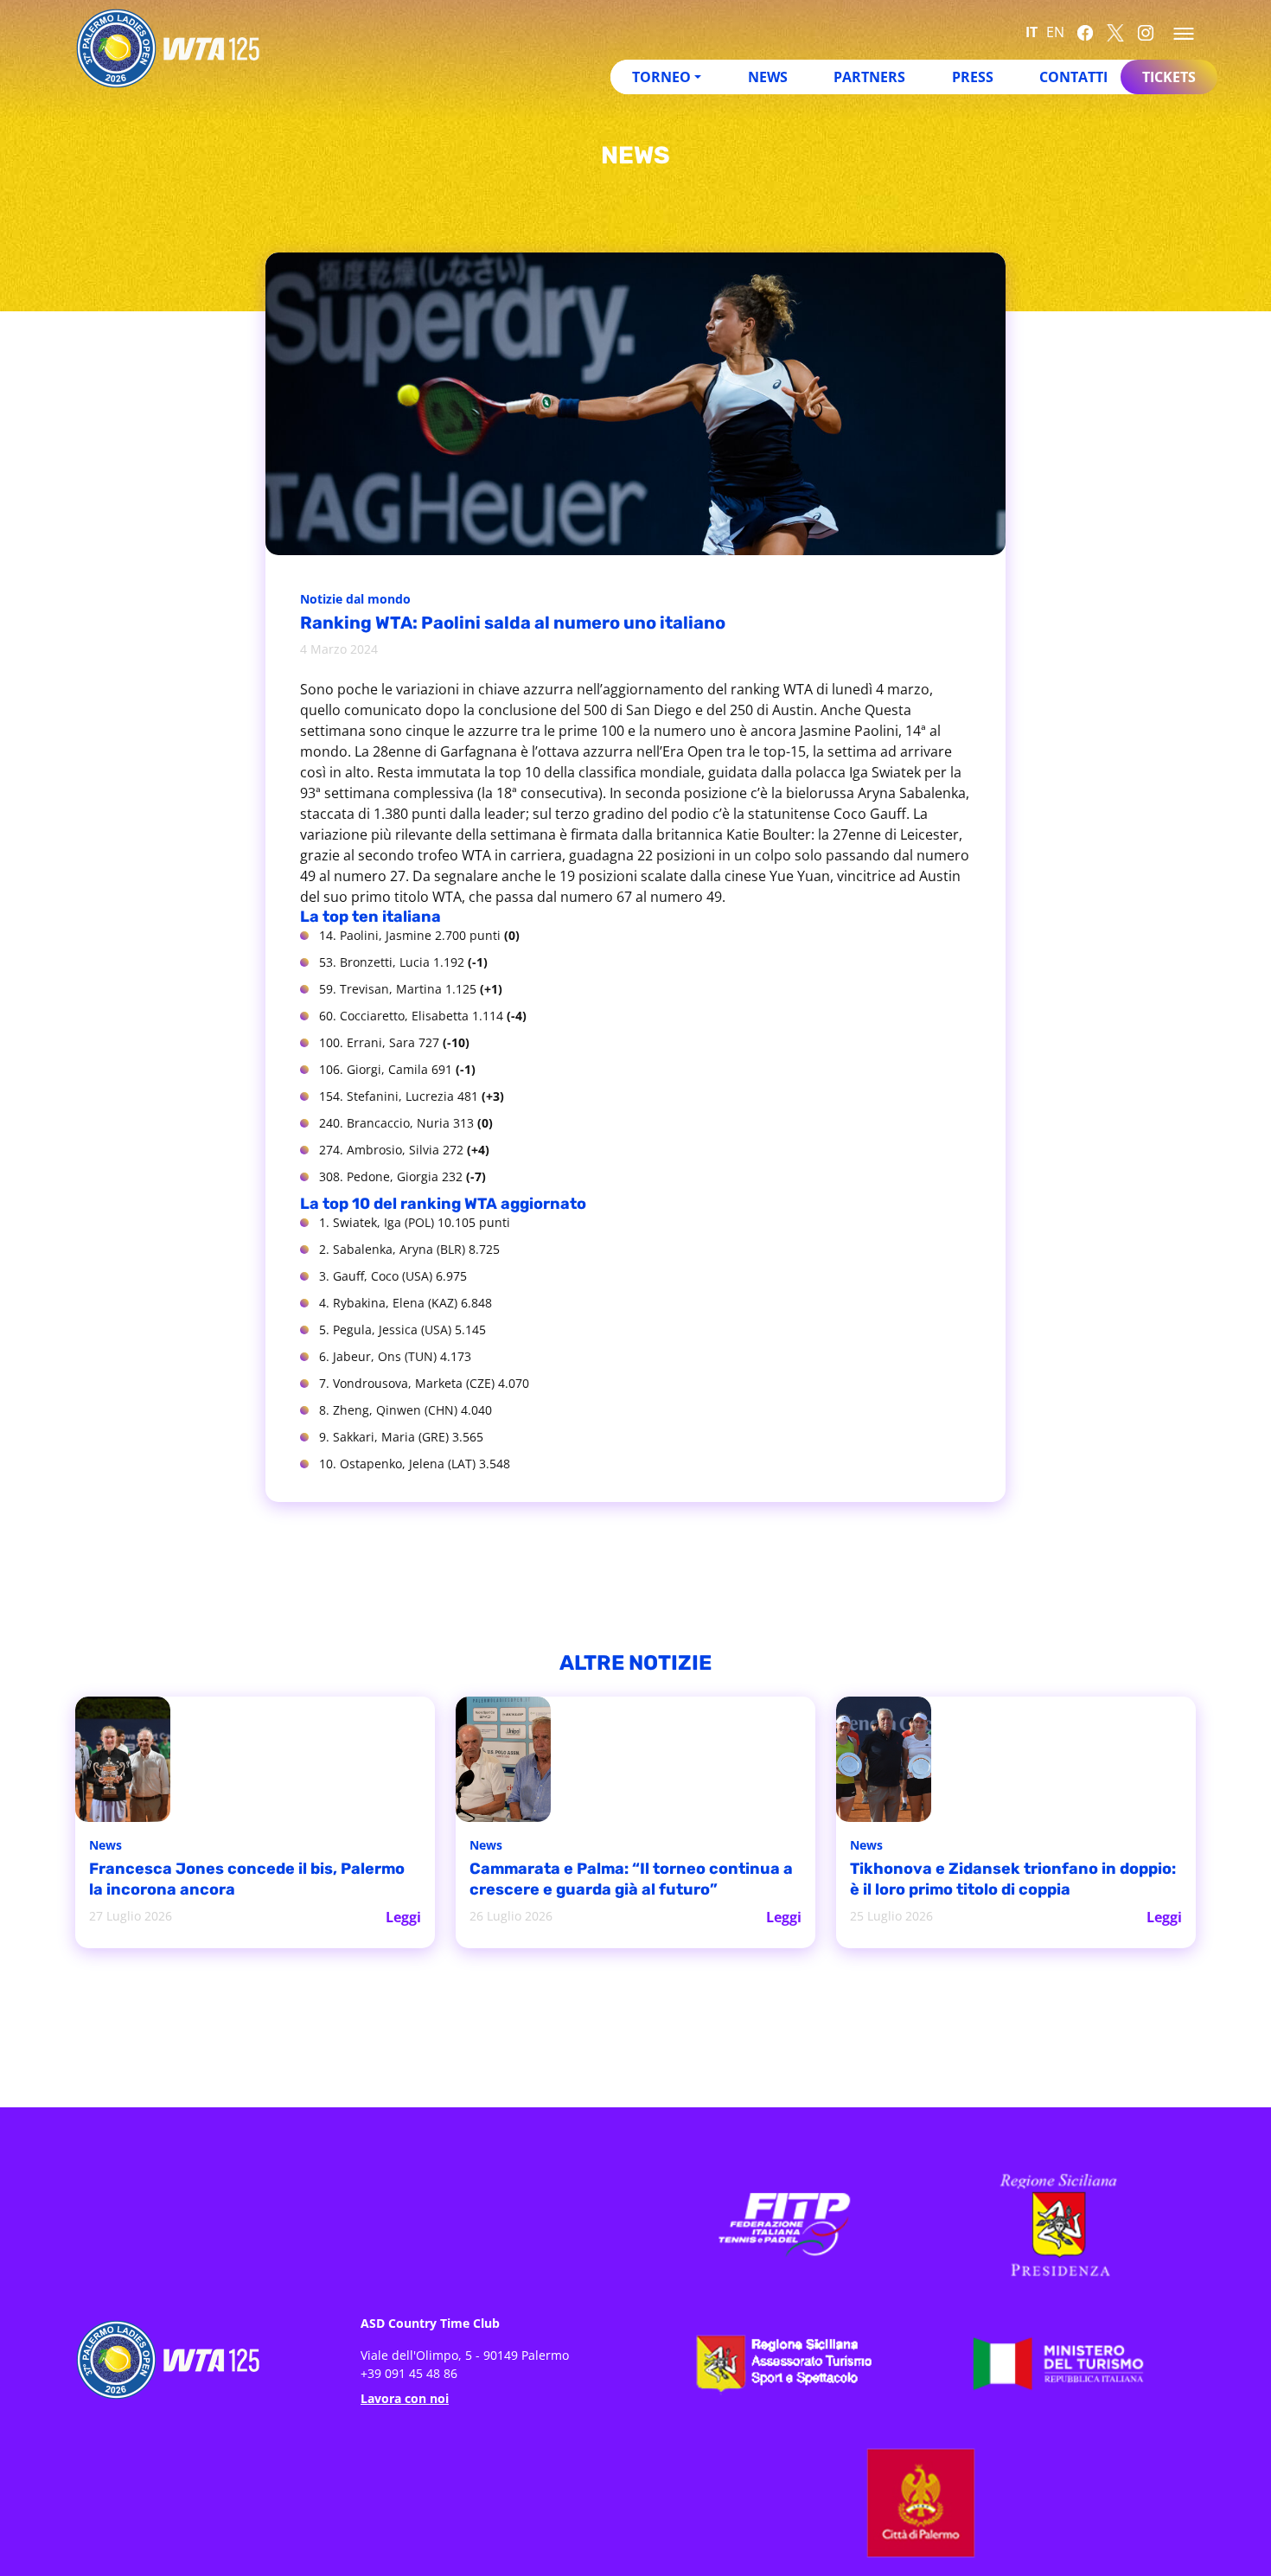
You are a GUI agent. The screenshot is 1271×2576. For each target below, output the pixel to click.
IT (1031, 32)
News (768, 77)
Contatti (1073, 77)
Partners (869, 77)
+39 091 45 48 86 (409, 2371)
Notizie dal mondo (360, 600)
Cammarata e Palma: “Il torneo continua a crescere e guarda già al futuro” (610, 1880)
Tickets (1169, 77)
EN (1055, 32)
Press (973, 77)
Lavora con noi (405, 2397)
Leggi (404, 1915)
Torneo (661, 77)
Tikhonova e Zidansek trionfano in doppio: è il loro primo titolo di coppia (1004, 1880)
